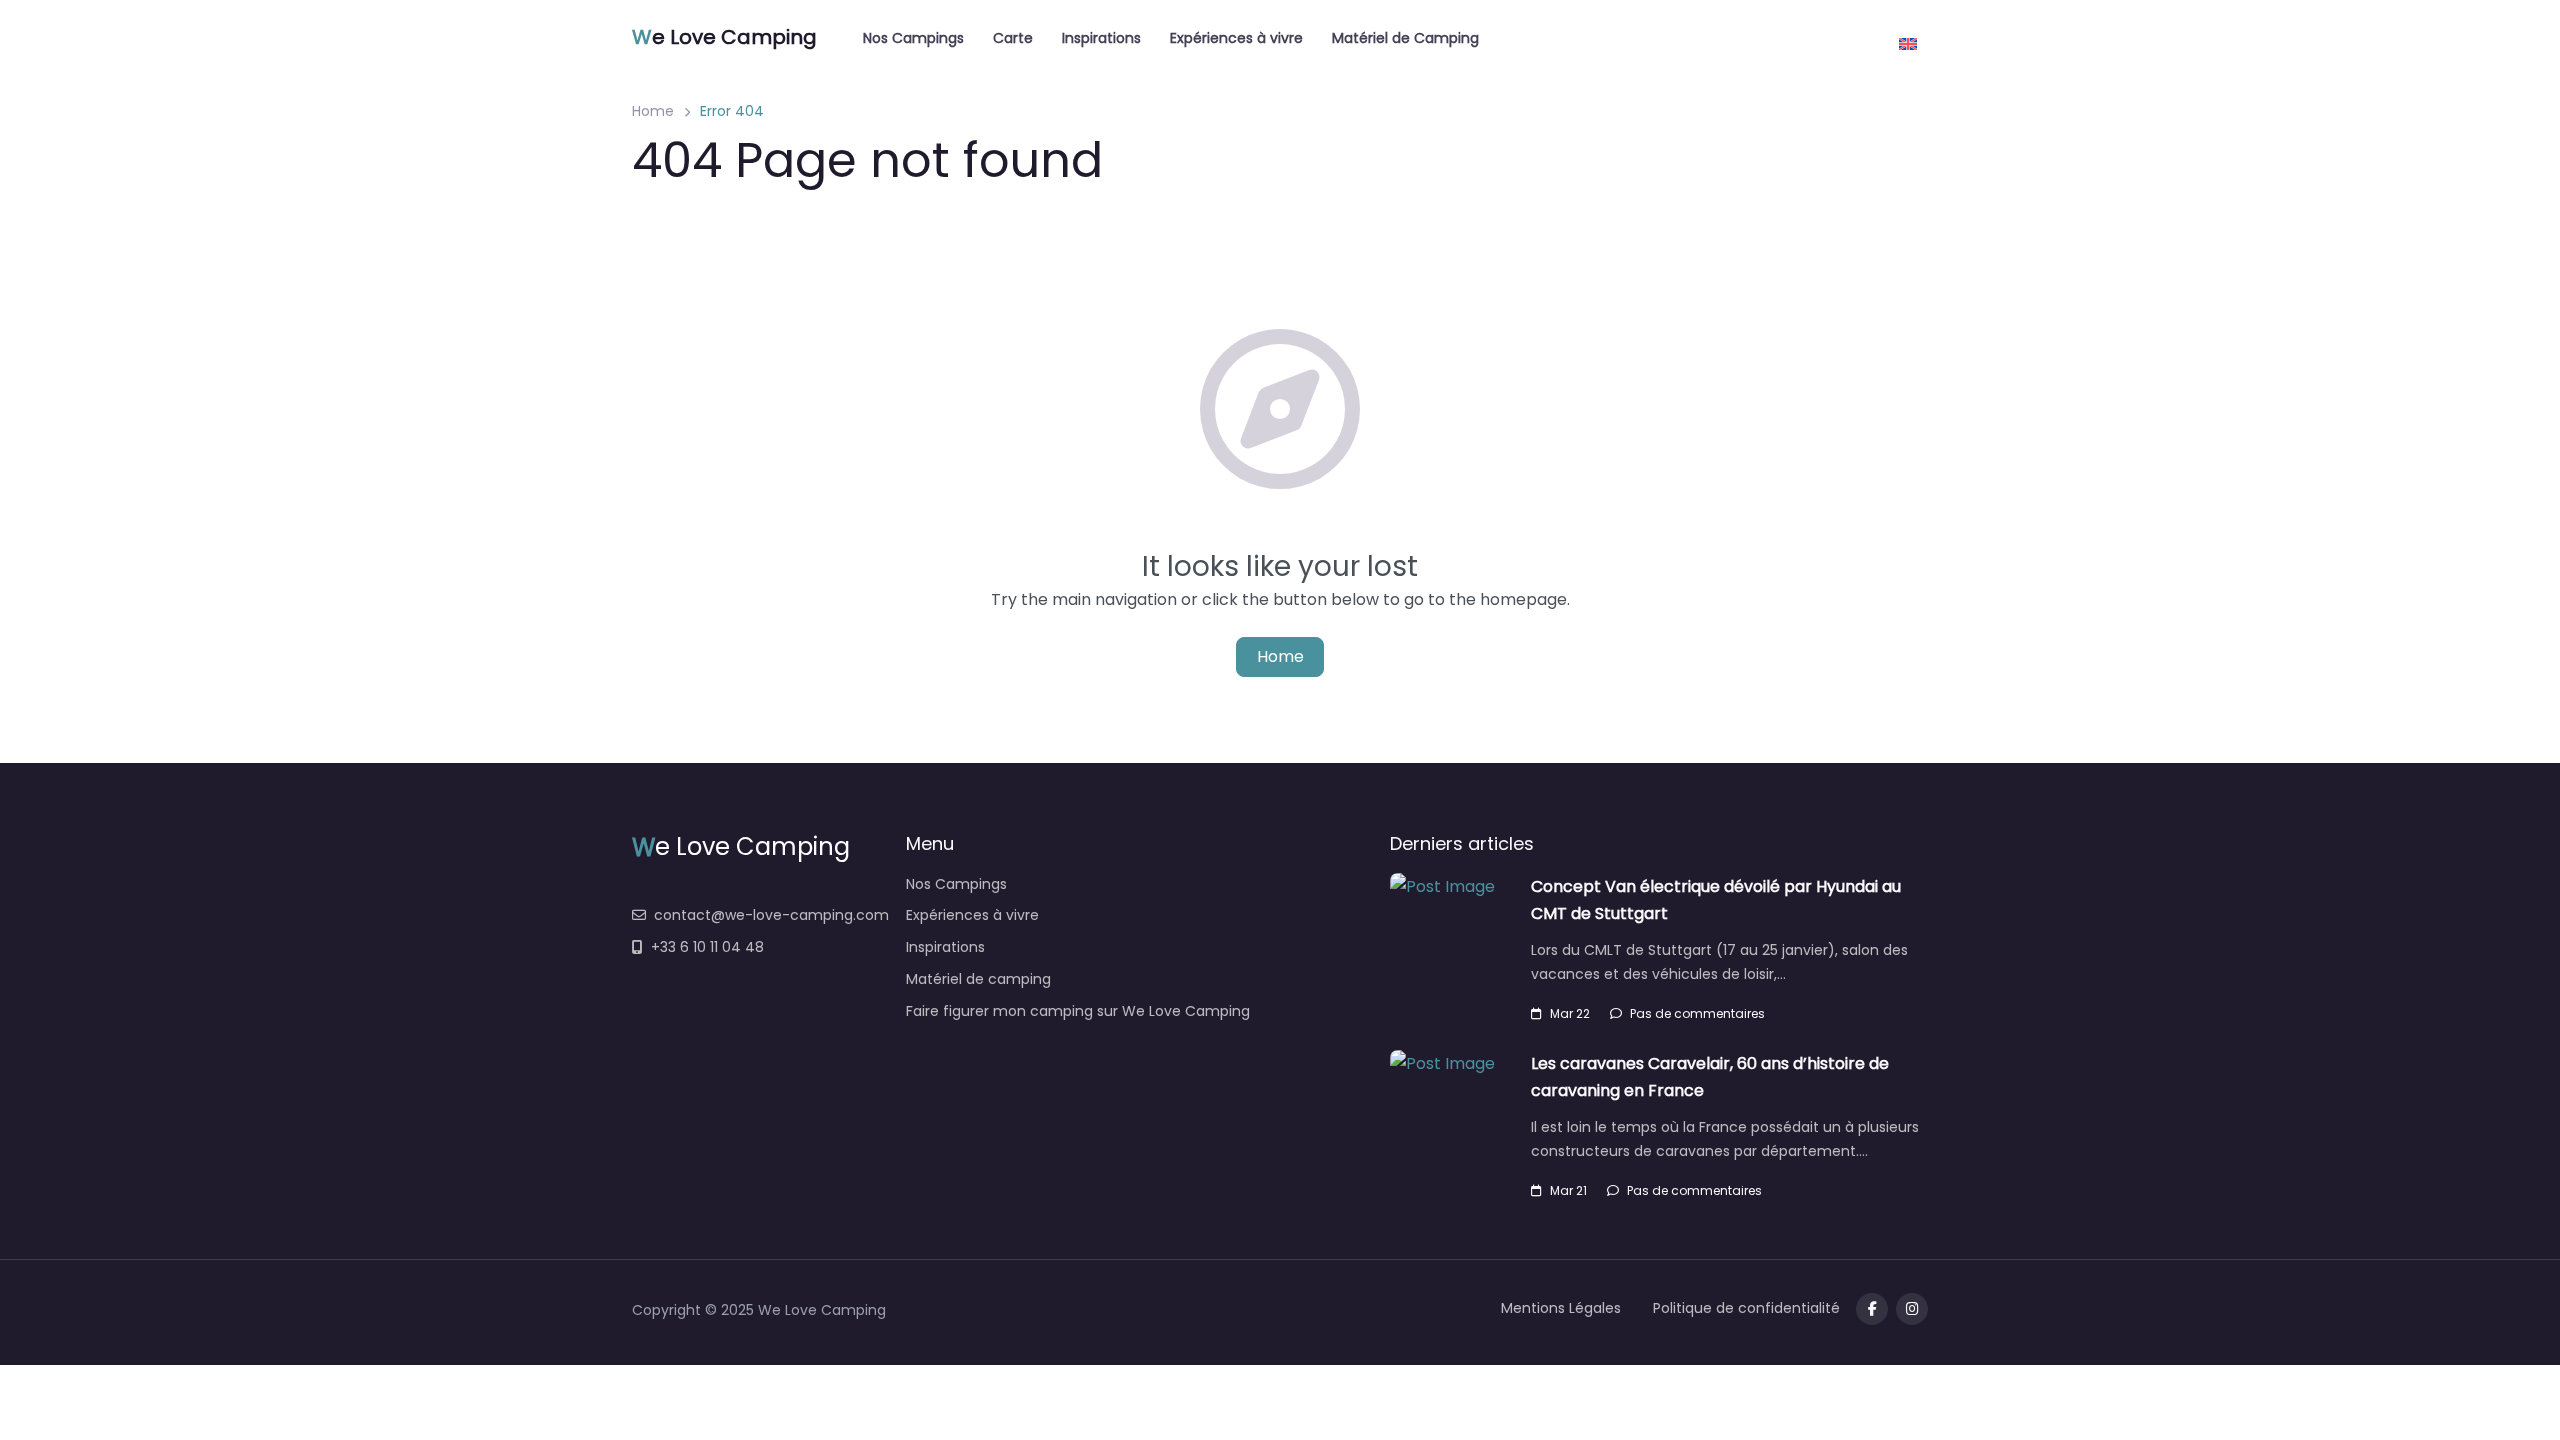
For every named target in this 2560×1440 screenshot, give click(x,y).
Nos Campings (913, 38)
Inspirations (1101, 38)
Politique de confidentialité (1746, 1308)
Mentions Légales (1561, 1308)
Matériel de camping (978, 979)
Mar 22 (1570, 1013)
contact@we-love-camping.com (771, 915)
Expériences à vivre (1236, 38)
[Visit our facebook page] (1872, 1309)
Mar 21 (1568, 1190)
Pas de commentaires (1697, 1013)
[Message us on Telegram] (1912, 1309)
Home (653, 111)
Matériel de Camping (1405, 38)
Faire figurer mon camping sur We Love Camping (1078, 1011)
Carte (1013, 38)
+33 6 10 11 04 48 (707, 947)
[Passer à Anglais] (1908, 36)
